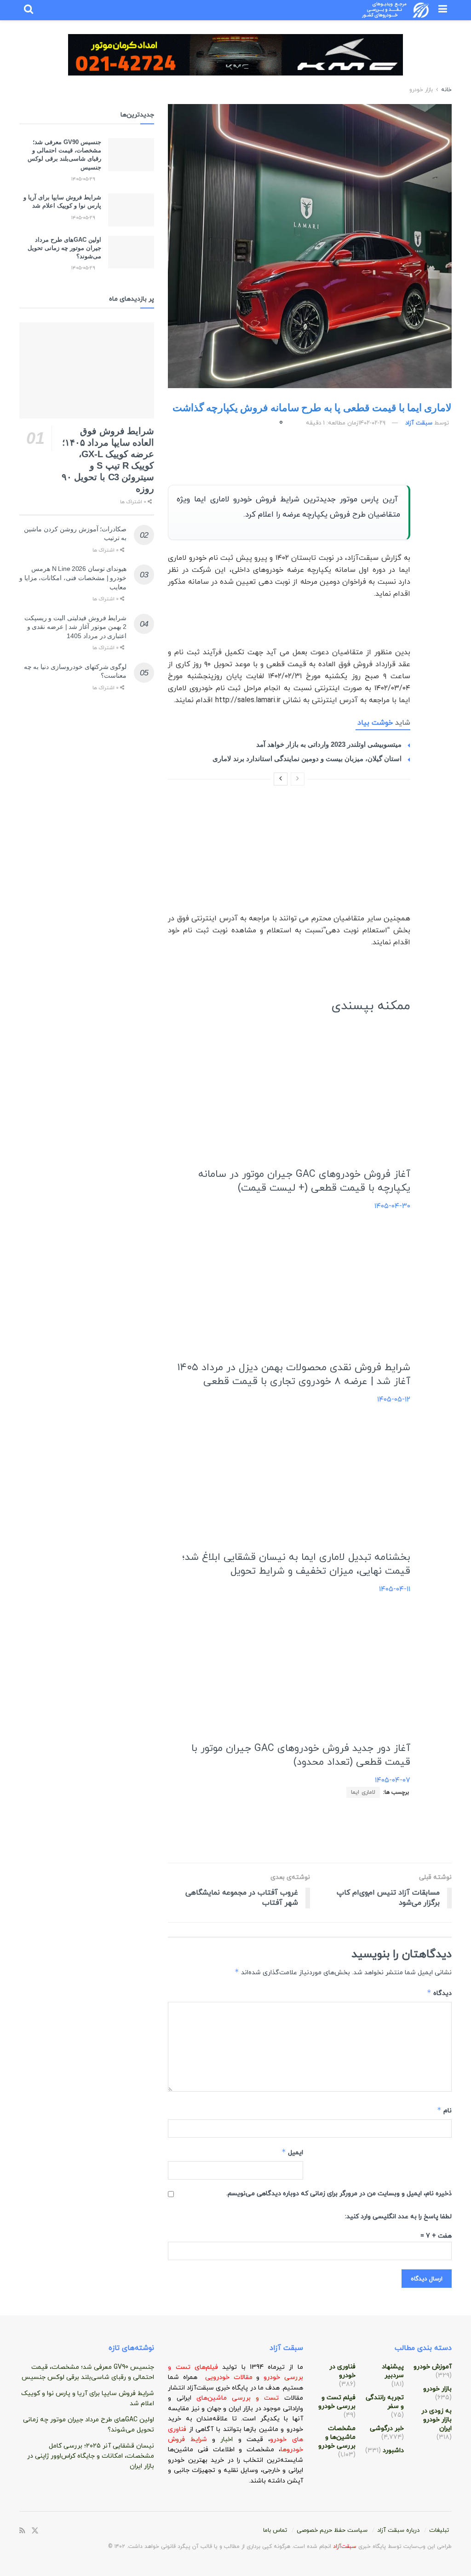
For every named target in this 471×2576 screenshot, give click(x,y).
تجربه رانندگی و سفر (385, 2402)
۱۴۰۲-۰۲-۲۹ (372, 423)
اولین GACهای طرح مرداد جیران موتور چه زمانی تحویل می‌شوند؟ (64, 248)
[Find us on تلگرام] (59, 2531)
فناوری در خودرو (342, 2371)
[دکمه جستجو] (29, 10)
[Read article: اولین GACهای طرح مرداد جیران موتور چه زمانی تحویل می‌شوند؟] (131, 252)
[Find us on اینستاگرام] (70, 2531)
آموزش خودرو (433, 2367)
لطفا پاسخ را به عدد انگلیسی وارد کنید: (398, 2217)
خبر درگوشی (387, 2428)
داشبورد (393, 2451)
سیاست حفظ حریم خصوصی (332, 2530)
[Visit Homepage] (396, 10)
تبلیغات (439, 2530)
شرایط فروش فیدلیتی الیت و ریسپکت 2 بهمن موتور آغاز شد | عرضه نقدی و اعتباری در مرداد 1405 (76, 627)
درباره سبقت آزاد (398, 2530)
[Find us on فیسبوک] (47, 2531)
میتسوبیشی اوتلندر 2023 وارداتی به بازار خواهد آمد (329, 744)
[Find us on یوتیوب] (82, 2531)
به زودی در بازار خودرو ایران (437, 2420)
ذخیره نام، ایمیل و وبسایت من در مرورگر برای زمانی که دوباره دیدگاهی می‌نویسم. (339, 2194)
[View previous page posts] (298, 779)
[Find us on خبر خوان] (22, 2531)
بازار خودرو (421, 90)
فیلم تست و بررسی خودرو (337, 2402)
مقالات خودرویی (229, 2377)
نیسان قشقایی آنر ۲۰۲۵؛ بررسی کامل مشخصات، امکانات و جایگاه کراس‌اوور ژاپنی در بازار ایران (91, 2456)
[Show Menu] (443, 10)
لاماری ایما (363, 1792)
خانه (445, 90)
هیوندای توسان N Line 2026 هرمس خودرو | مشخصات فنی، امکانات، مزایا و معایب (73, 578)
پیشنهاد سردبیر (393, 2371)
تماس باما (275, 2530)
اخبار (229, 2439)
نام (444, 2110)
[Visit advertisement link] (235, 62)
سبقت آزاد (419, 423)
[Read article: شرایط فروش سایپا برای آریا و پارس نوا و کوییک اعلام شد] (131, 210)
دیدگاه (439, 1993)
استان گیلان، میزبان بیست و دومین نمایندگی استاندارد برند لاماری (307, 759)
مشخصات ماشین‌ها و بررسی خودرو (337, 2437)
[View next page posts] (281, 779)
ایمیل (292, 2152)
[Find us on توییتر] (35, 2531)
